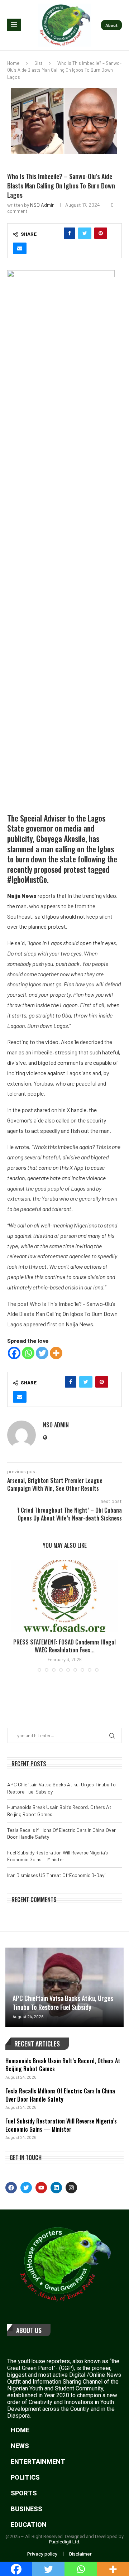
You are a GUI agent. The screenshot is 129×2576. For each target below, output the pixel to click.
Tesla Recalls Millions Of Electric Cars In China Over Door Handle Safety (60, 2095)
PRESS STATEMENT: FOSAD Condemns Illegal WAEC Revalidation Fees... (64, 1646)
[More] (56, 1353)
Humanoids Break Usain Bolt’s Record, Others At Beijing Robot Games (63, 2065)
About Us (29, 2330)
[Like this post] (54, 233)
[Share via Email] (20, 248)
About (111, 25)
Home (13, 63)
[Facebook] (14, 1353)
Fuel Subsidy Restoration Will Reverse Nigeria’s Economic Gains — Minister (61, 2125)
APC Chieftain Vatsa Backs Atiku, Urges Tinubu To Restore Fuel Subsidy (63, 2003)
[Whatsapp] (28, 1353)
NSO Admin (42, 205)
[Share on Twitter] (85, 233)
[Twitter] (42, 1353)
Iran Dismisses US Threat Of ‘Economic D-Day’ (56, 1875)
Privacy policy (42, 2554)
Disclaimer (80, 2554)
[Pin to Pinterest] (101, 233)
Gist (38, 63)
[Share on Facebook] (70, 233)
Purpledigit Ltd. (65, 2542)
